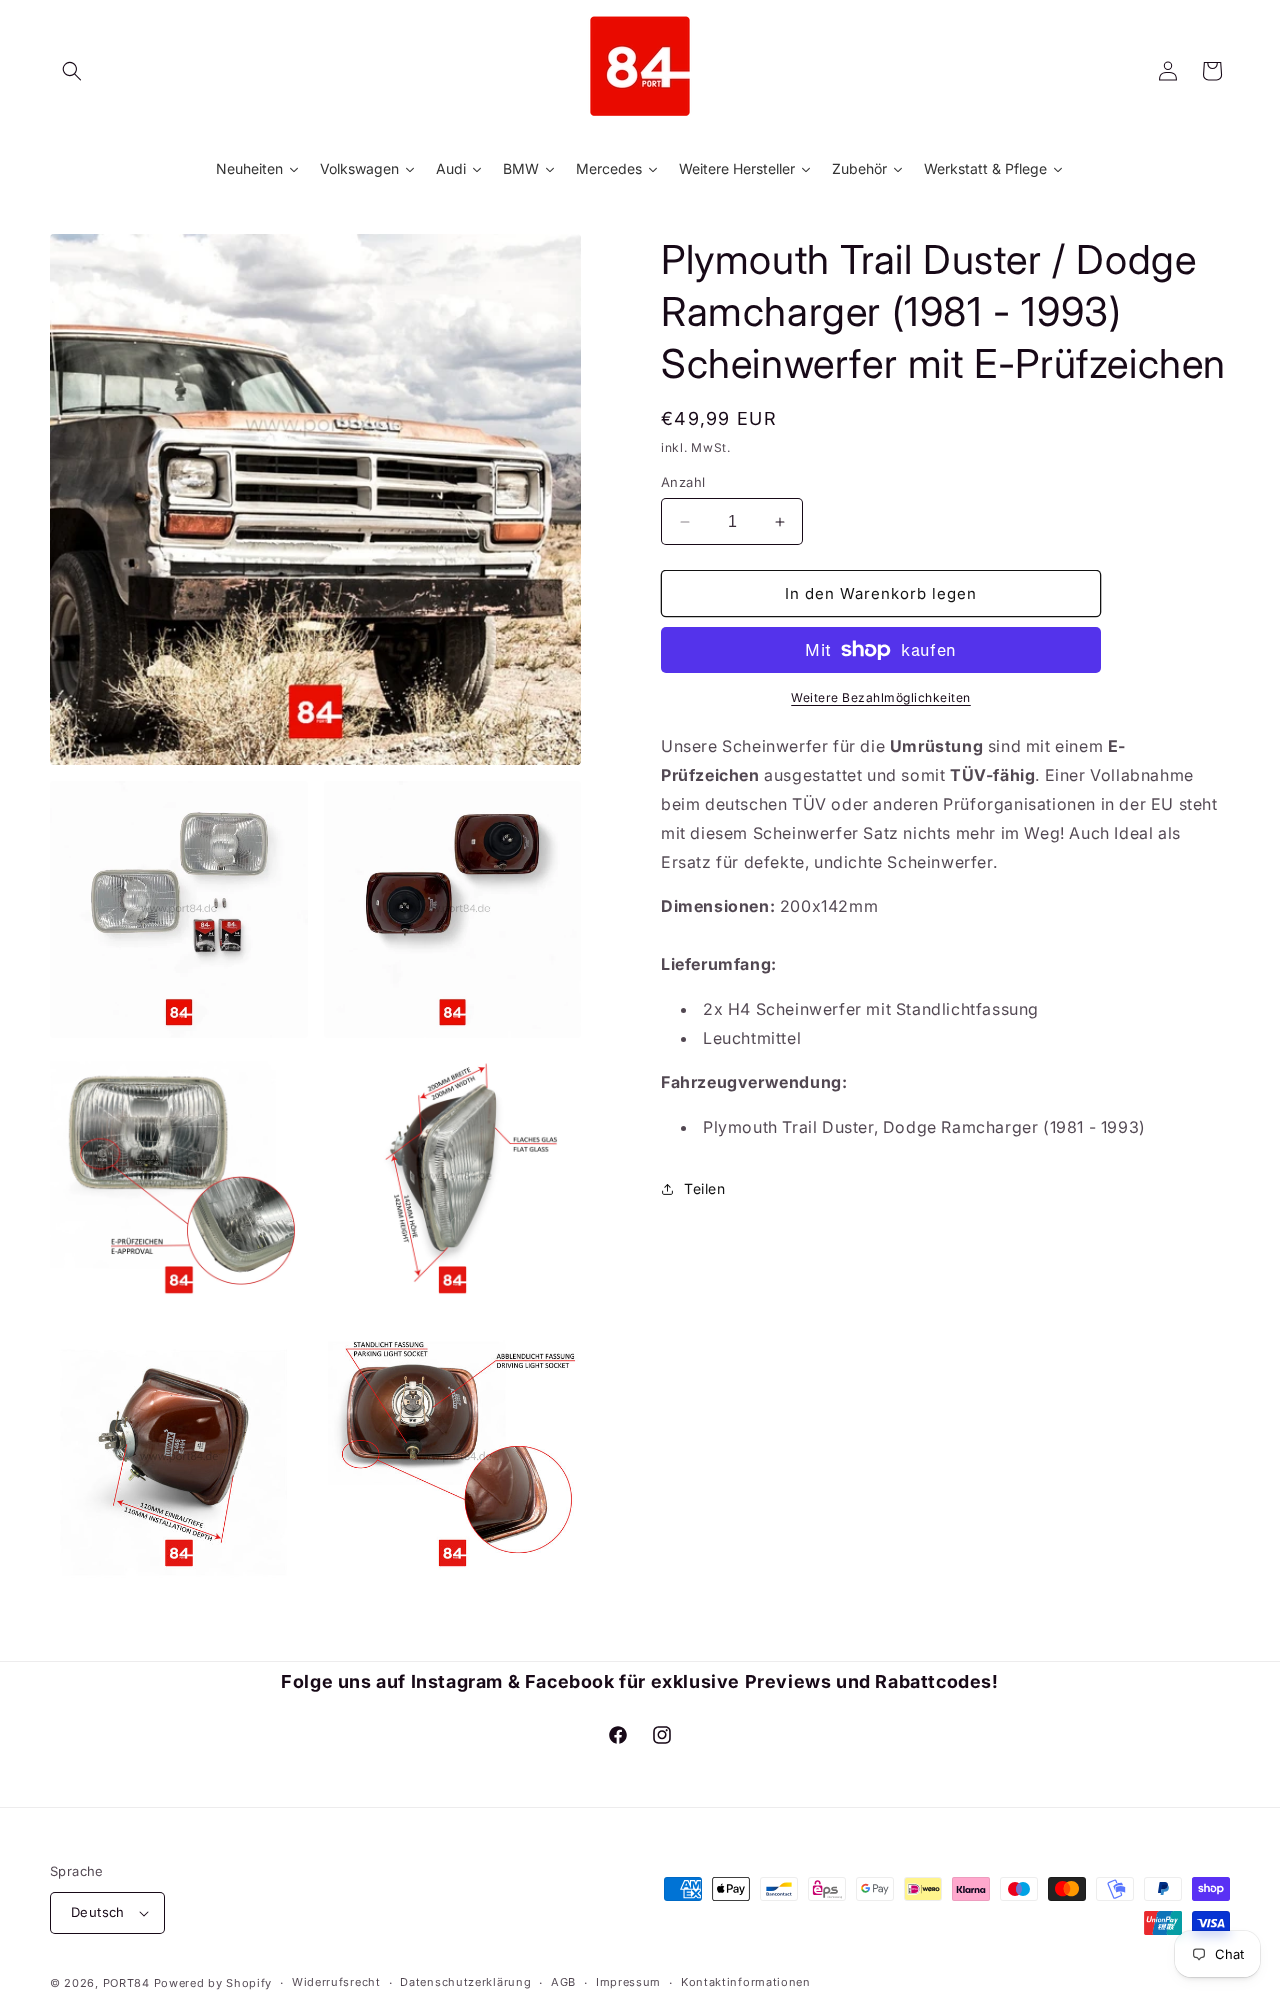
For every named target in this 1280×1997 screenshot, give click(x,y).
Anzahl (683, 482)
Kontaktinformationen (746, 1983)
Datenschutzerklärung (465, 1983)
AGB (563, 1983)
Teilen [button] (705, 1188)
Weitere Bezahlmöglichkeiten (881, 697)
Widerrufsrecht (336, 1983)
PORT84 (126, 1983)
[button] (72, 71)
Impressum (628, 1983)
